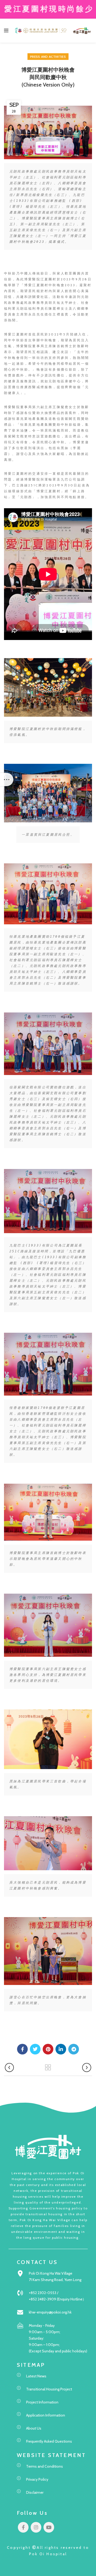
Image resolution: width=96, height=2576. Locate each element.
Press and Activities (48, 57)
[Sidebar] (7, 780)
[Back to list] (48, 2068)
